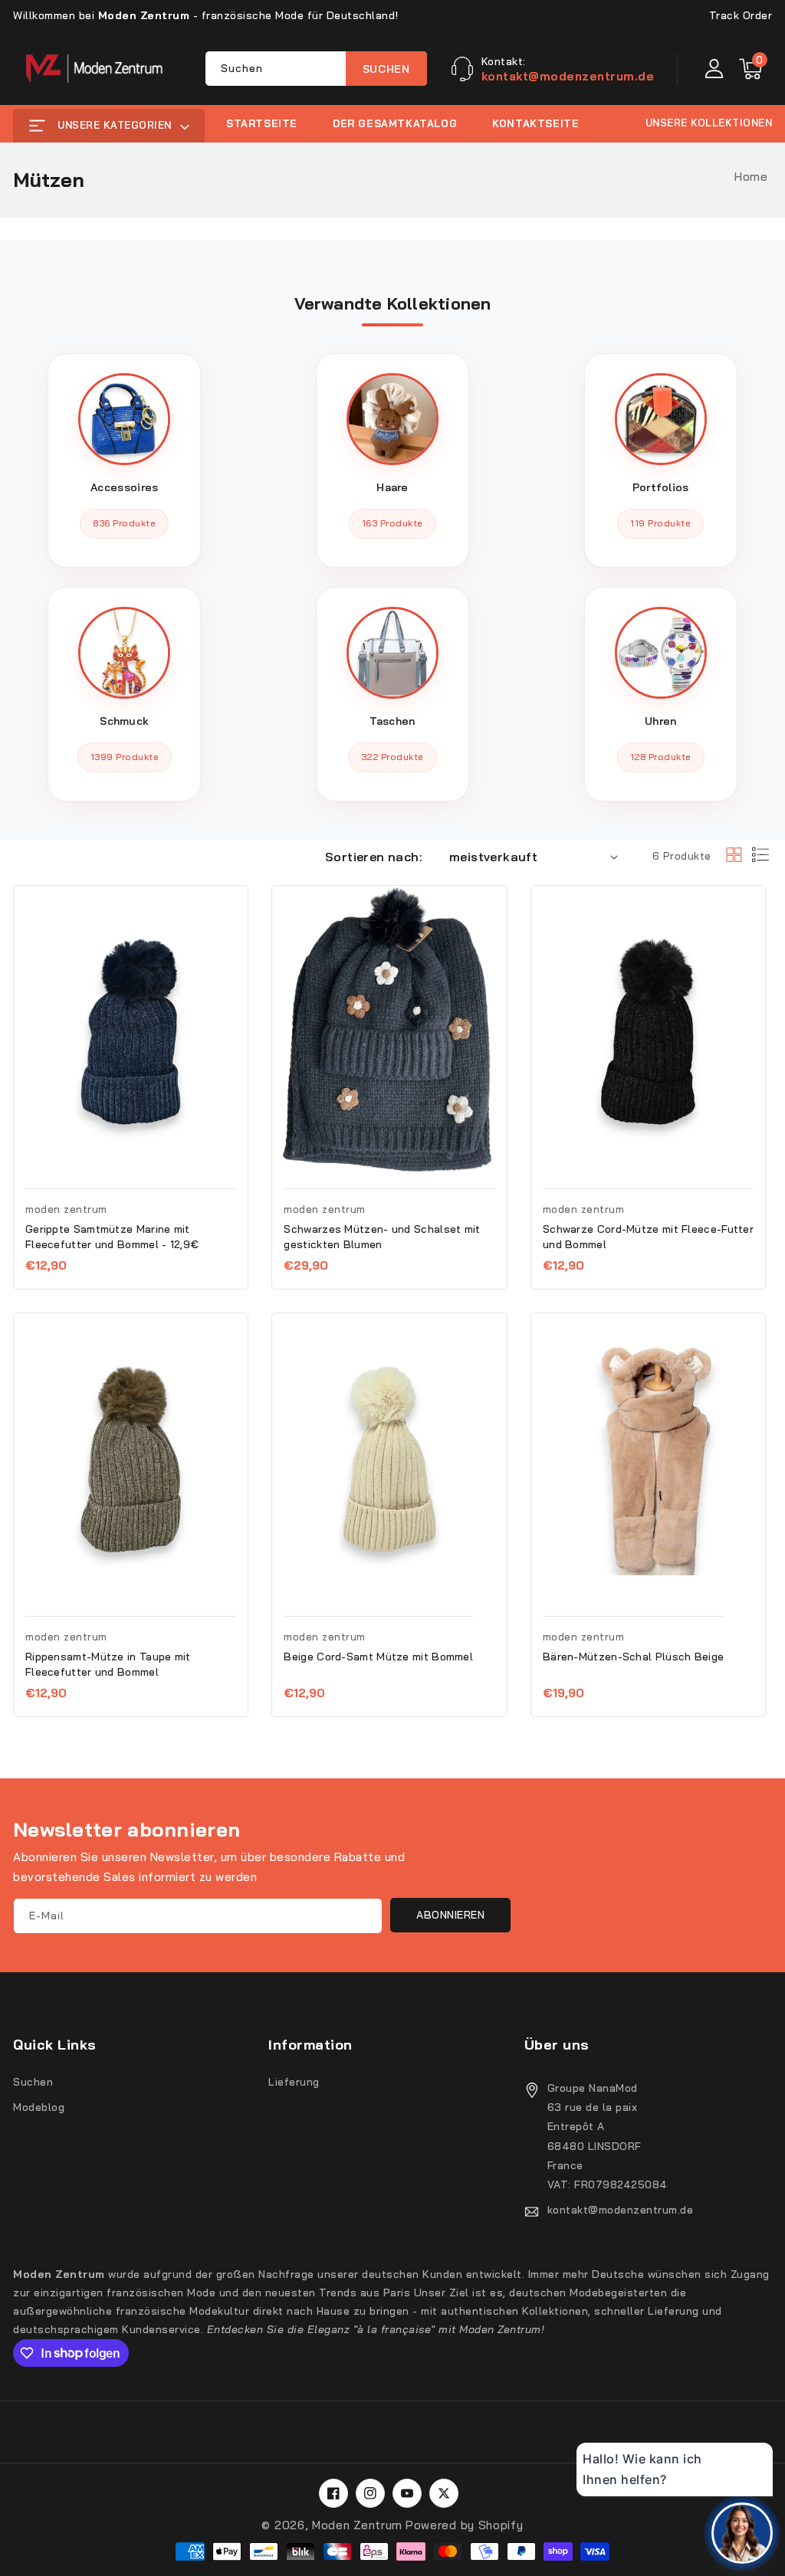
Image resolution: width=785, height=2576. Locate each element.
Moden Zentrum (357, 2525)
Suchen (386, 69)
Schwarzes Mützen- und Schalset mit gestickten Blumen (382, 1237)
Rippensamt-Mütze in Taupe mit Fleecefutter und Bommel (108, 1664)
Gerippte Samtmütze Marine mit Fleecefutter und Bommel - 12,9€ (112, 1237)
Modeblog (39, 2107)
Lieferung (294, 2082)
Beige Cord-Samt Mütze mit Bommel (378, 1657)
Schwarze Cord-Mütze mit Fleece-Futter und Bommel (648, 1237)
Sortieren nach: (374, 857)
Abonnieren (450, 1915)
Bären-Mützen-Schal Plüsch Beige (633, 1657)
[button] (751, 69)
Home (751, 177)
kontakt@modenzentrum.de (621, 2210)
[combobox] (316, 69)
